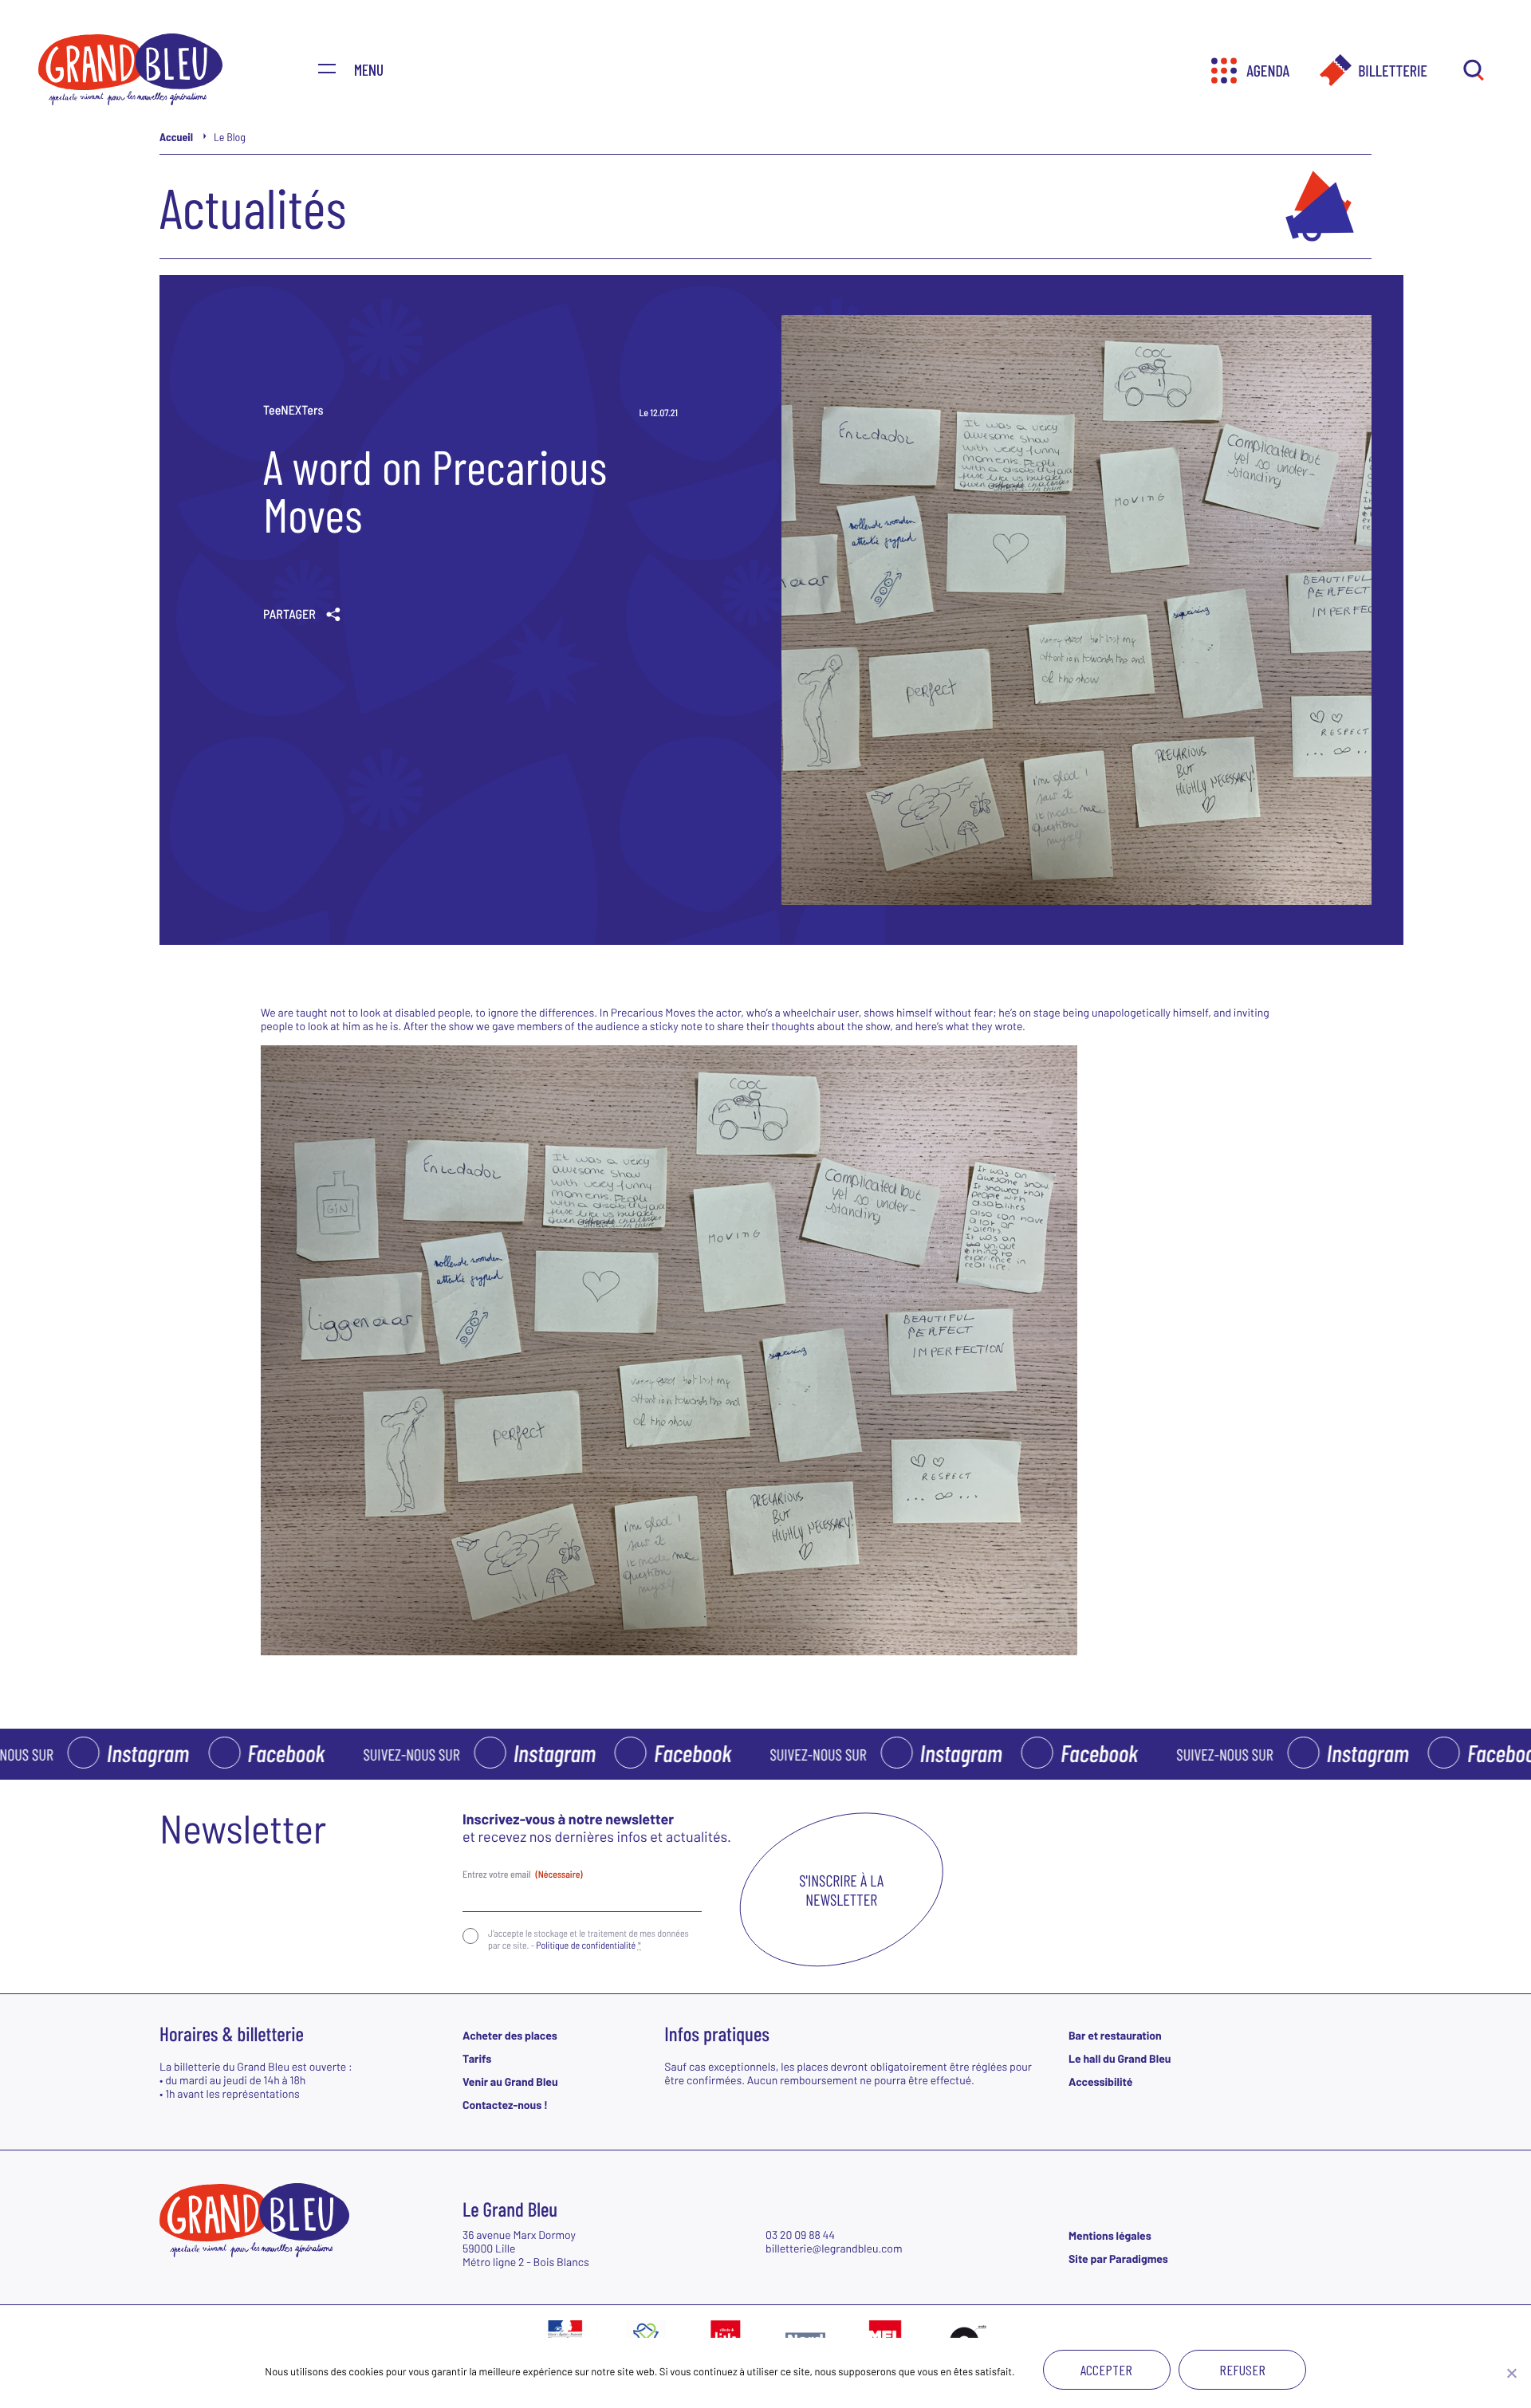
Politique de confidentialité (586, 1946)
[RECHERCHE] (1473, 71)
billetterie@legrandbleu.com (834, 2248)
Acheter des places (510, 2035)
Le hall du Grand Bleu (1120, 2058)
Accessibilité (1100, 2081)
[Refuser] (1511, 2373)
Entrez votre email (523, 1875)
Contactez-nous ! (505, 2105)
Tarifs (477, 2058)
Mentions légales (1110, 2235)
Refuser (1242, 2370)
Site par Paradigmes (1118, 2258)
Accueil (176, 137)
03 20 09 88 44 (800, 2235)
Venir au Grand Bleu (510, 2081)
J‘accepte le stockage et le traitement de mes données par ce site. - (588, 1939)
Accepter (1106, 2370)
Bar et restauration (1115, 2035)
